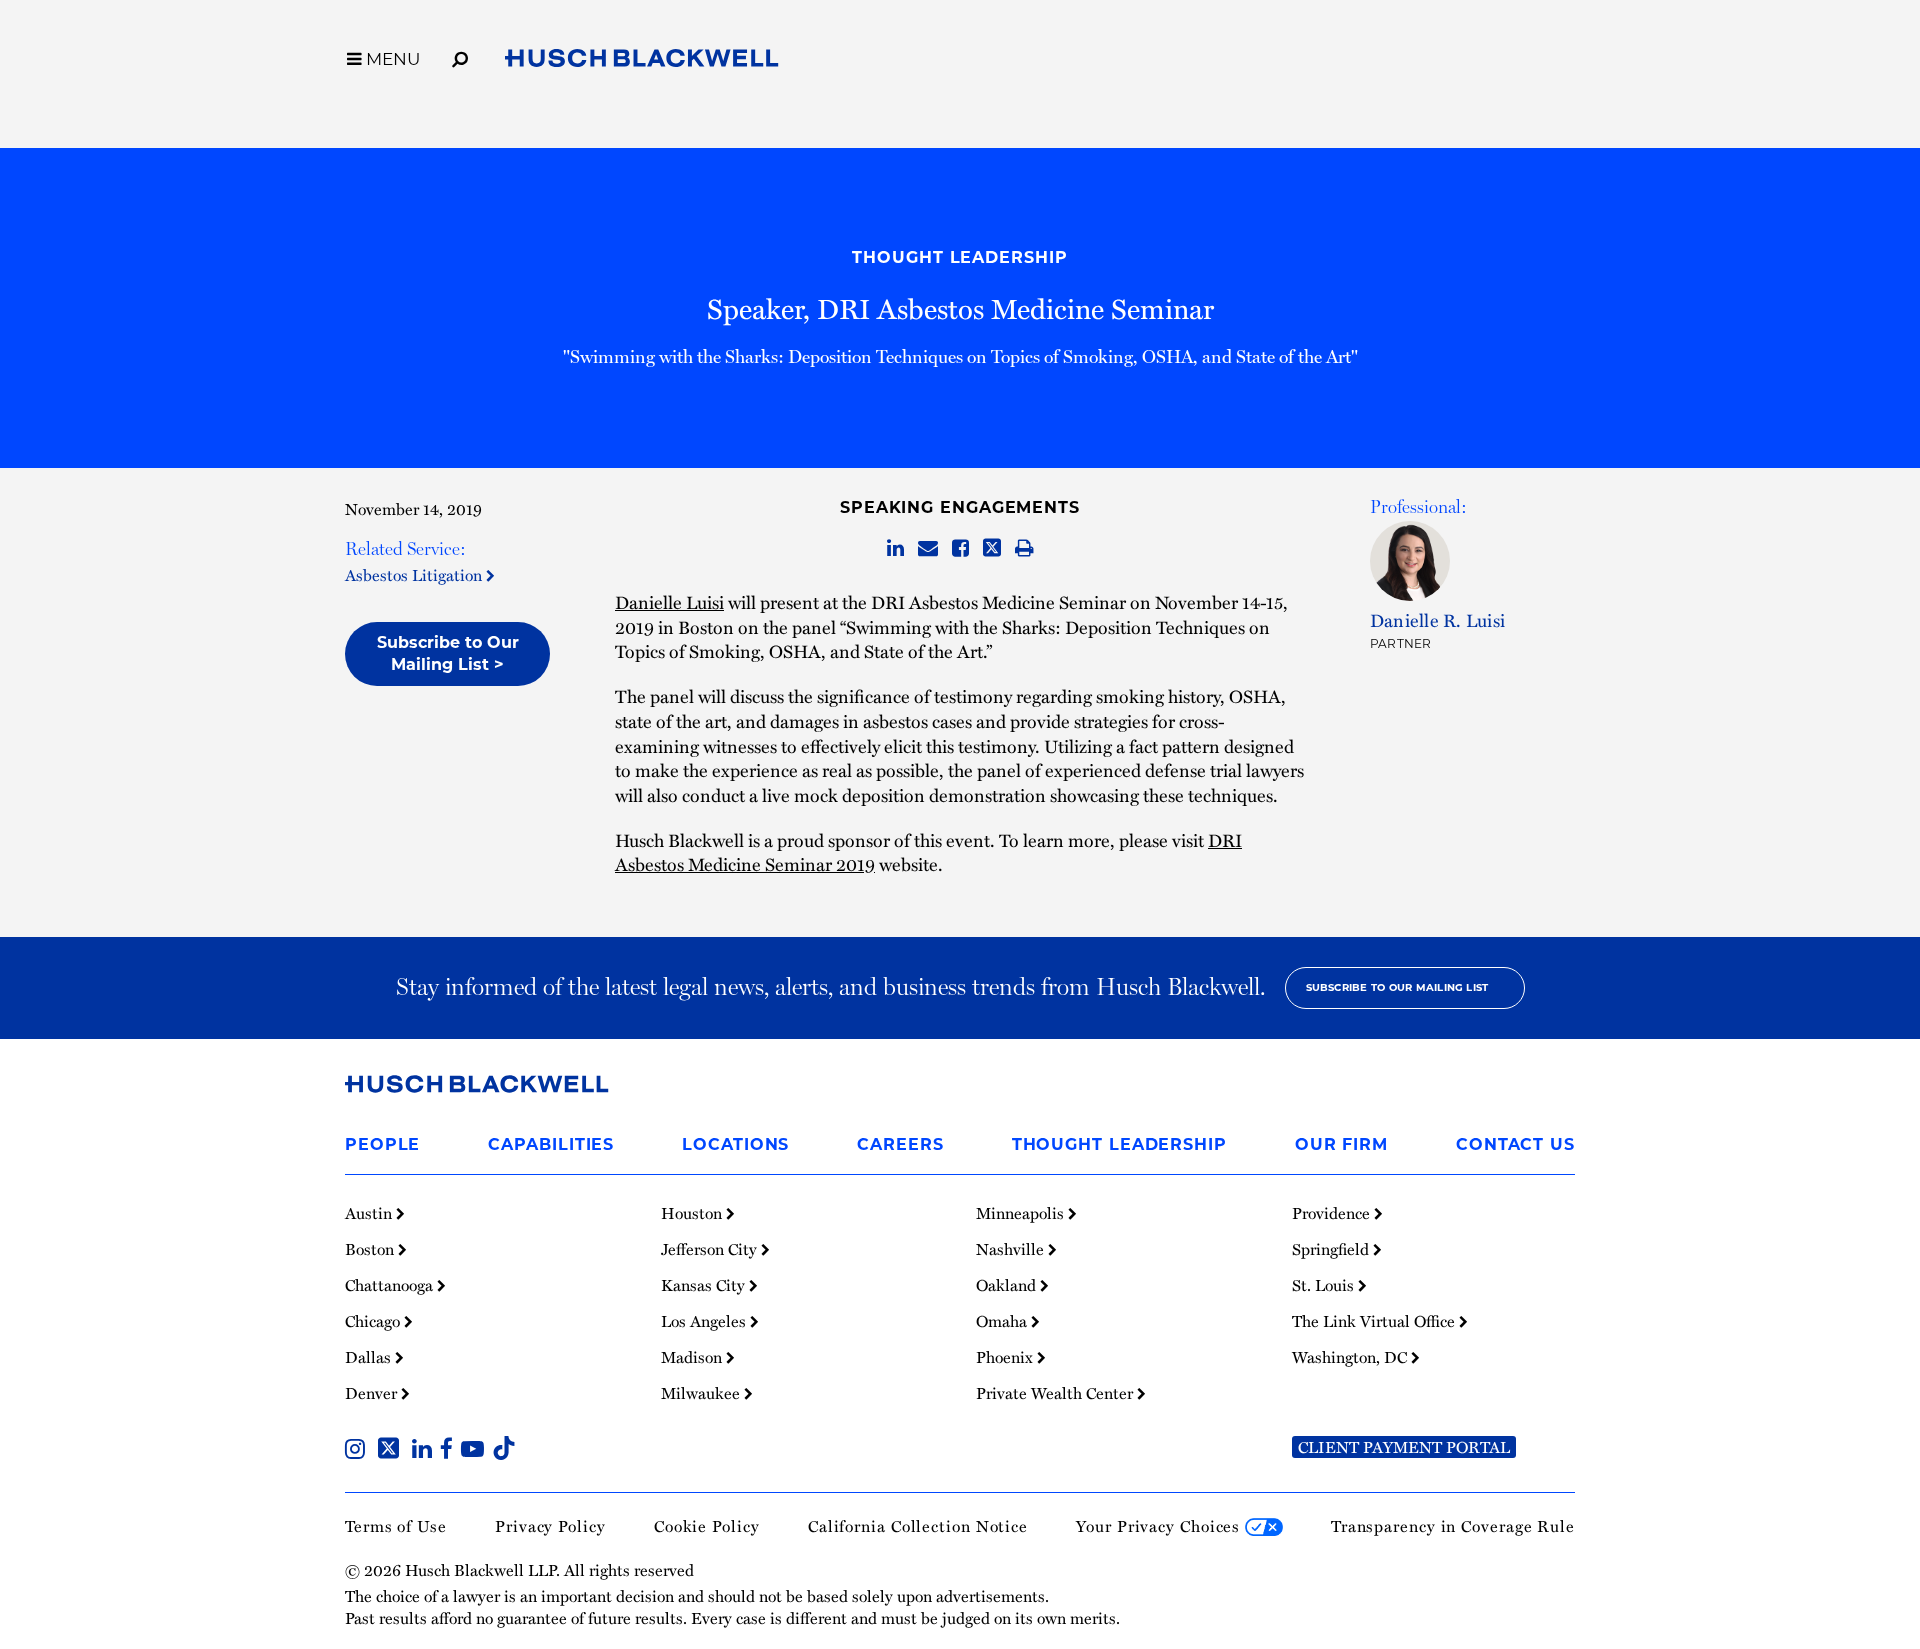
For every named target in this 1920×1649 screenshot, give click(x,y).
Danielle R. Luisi (1437, 619)
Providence (1333, 1213)
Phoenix (1006, 1357)
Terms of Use (396, 1526)
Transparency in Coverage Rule (1453, 1526)
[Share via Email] (928, 549)
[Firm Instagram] (359, 1451)
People (382, 1144)
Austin (370, 1213)
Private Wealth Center (1056, 1393)
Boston (371, 1249)
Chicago (374, 1321)
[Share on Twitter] (992, 549)
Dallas (370, 1357)
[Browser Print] (1024, 549)
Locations (735, 1144)
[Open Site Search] (460, 56)
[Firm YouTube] (476, 1451)
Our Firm (1341, 1144)
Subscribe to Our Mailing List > (448, 653)
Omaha (1003, 1321)
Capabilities (551, 1144)
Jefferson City (711, 1249)
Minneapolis (1022, 1213)
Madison (693, 1357)
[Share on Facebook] (960, 549)
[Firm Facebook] (450, 1451)
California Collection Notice (918, 1526)
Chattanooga (391, 1285)
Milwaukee (702, 1393)
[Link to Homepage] (642, 62)
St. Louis (1325, 1285)
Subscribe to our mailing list (1397, 987)
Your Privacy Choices (1160, 1526)
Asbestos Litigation (415, 575)
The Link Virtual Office (1375, 1321)
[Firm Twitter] (392, 1451)
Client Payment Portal (1404, 1447)
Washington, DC (1351, 1357)
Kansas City (705, 1285)
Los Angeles (705, 1321)
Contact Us (1515, 1144)
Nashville (1012, 1249)
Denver (373, 1393)
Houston (693, 1213)
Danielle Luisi (669, 601)
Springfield (1332, 1249)
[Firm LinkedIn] (426, 1451)
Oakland (1008, 1285)
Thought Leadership (959, 257)
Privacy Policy (550, 1526)
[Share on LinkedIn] (895, 549)
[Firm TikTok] (504, 1451)
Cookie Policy (707, 1526)
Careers (900, 1144)
